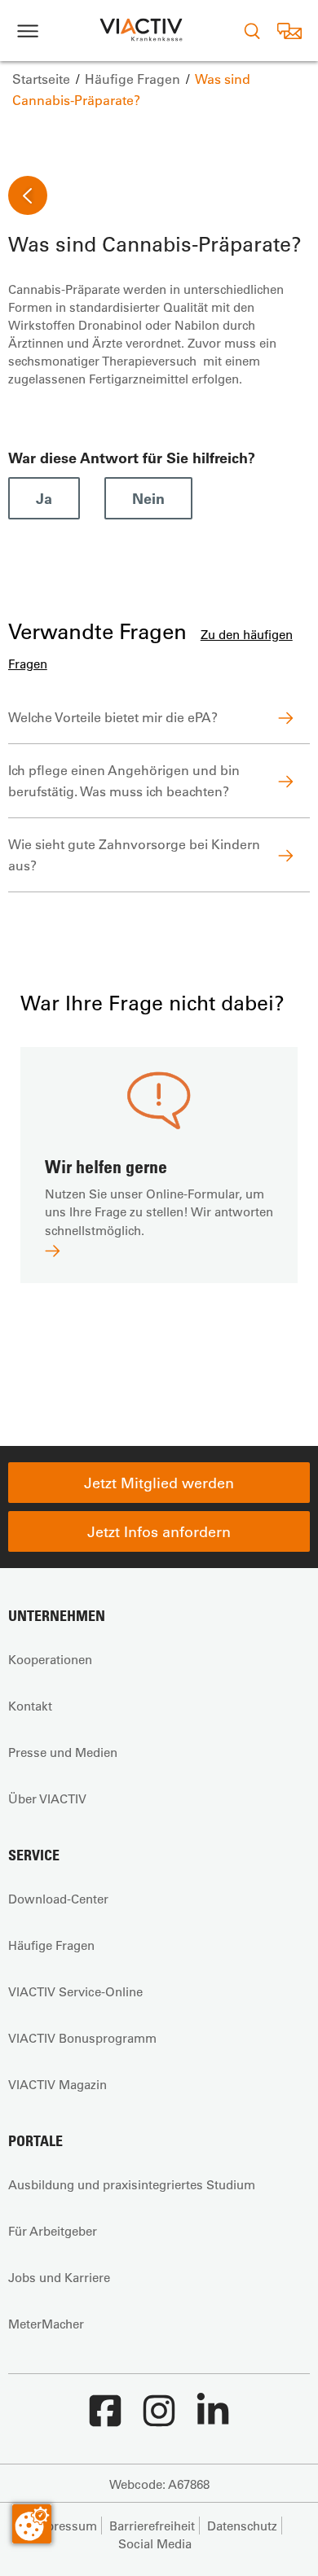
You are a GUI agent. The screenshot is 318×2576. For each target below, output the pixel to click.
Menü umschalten (27, 31)
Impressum (64, 2526)
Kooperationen (50, 1659)
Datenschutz (242, 2526)
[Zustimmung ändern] (32, 2524)
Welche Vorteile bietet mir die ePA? (113, 717)
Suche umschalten (252, 31)
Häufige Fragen (51, 1945)
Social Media (155, 2543)
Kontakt (30, 1706)
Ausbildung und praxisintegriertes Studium (132, 2184)
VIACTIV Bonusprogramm (82, 2038)
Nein (148, 498)
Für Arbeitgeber (53, 2231)
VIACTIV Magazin (57, 2084)
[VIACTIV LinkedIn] (213, 2419)
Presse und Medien (63, 1752)
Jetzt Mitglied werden (159, 1483)
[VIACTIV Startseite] (141, 31)
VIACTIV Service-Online (75, 1991)
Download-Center (58, 1899)
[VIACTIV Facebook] (105, 2419)
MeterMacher (46, 2324)
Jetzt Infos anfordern (159, 1531)
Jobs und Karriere (59, 2277)
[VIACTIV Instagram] (159, 2419)
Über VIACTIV (47, 1798)
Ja (44, 498)
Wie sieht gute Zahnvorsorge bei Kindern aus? (134, 854)
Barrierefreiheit (152, 2526)
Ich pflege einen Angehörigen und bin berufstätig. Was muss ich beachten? (124, 780)
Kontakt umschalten (289, 31)
